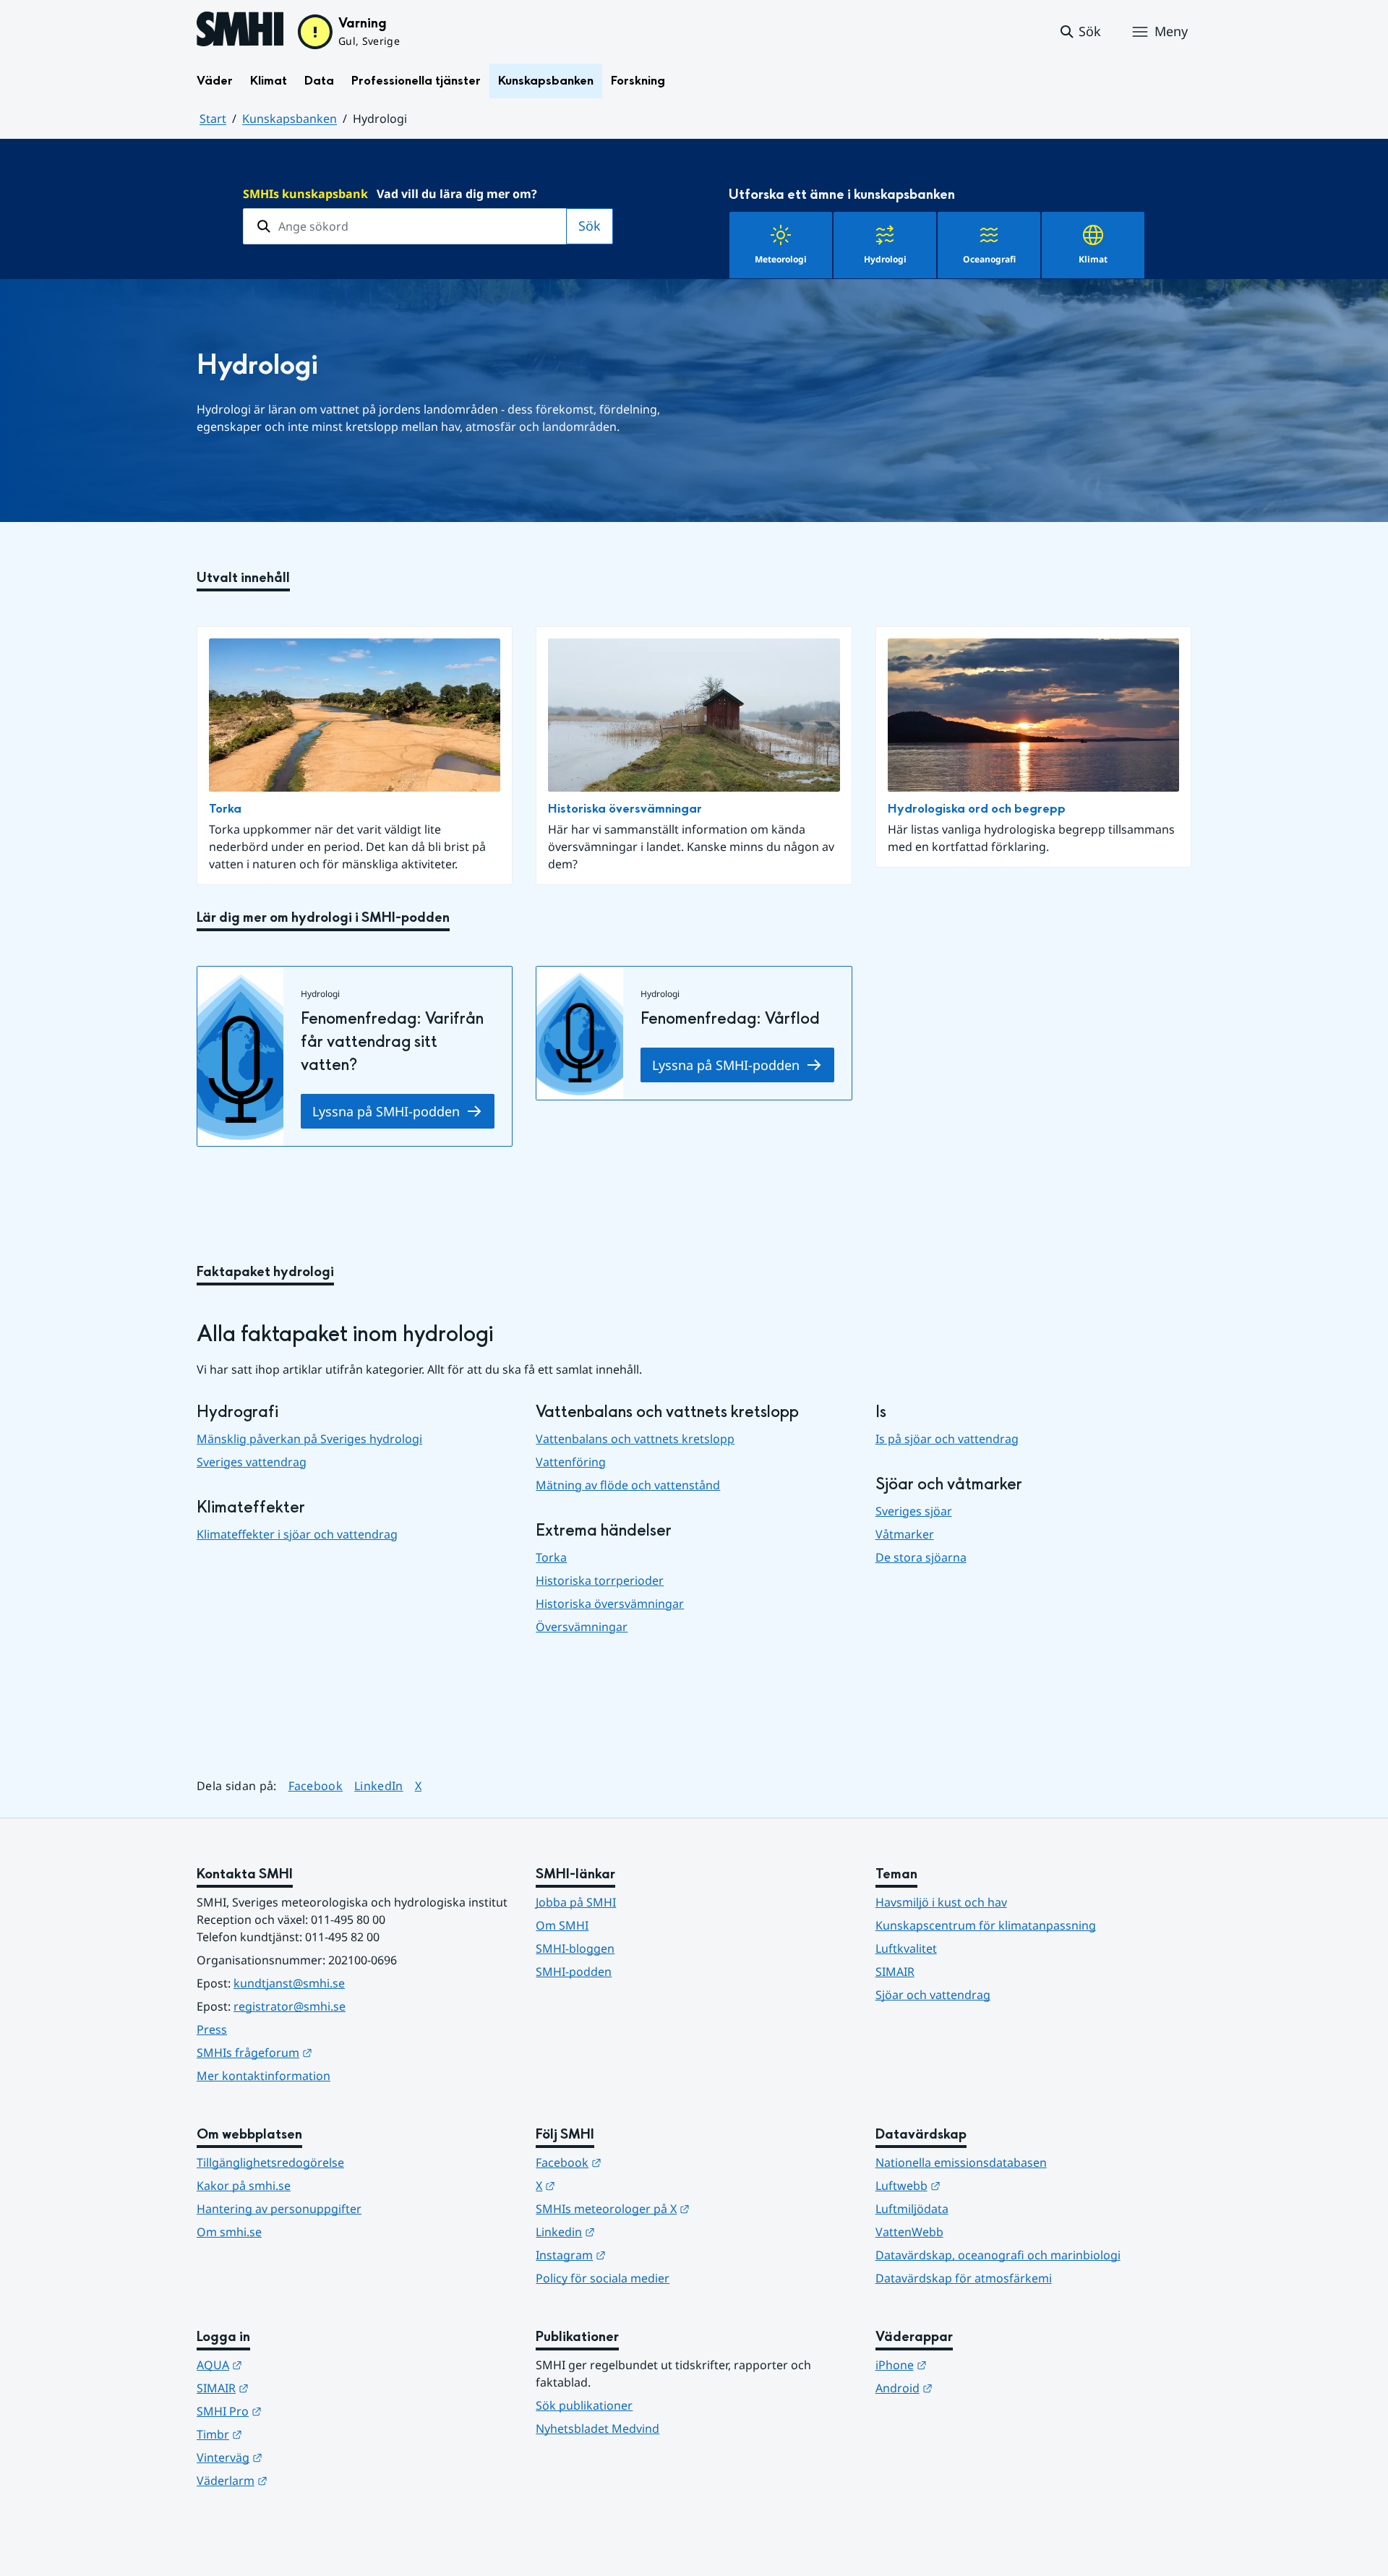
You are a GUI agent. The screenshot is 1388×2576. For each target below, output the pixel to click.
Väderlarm (303, 2480)
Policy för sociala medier (603, 2278)
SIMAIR (895, 1972)
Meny (1171, 31)
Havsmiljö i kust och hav (941, 1902)
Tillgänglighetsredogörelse (270, 2162)
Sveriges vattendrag (252, 1462)
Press (212, 2029)
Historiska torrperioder (600, 1580)
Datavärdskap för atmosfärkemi (964, 2278)
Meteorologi (781, 259)
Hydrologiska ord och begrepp (977, 809)
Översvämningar (582, 1627)
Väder (215, 81)
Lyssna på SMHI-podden (386, 1111)
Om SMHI (562, 1925)
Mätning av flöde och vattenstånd (628, 1485)
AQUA (290, 2365)
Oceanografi (989, 259)
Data (319, 81)
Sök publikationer (584, 2405)
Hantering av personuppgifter (279, 2209)
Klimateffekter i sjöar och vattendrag (297, 1534)
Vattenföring (571, 1462)
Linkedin (636, 2231)
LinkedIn (379, 1785)
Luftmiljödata (912, 2209)
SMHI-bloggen (575, 1948)
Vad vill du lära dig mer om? (390, 194)
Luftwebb (979, 2185)
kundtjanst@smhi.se (289, 1983)
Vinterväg (300, 2457)
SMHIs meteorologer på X (684, 2208)
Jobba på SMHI (576, 1902)
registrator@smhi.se (290, 2006)
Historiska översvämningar (625, 809)
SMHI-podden (574, 1972)
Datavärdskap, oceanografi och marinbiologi (998, 2255)
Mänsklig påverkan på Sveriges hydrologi (309, 1439)
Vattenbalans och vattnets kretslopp (635, 1439)
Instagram (642, 2255)
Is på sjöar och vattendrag (947, 1439)
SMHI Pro (300, 2411)
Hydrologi (885, 259)
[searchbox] (405, 226)
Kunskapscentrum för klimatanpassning (986, 1925)
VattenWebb (909, 2232)
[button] (1080, 32)
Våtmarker (905, 1534)
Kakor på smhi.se (244, 2186)
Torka (225, 809)
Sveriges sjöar (914, 1511)
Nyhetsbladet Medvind (597, 2429)
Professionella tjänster (416, 81)
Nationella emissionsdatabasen (961, 2162)
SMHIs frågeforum (325, 2052)
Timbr (290, 2434)
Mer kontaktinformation (264, 2076)
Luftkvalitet (906, 1948)
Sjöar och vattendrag (933, 1995)
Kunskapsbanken (546, 81)
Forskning (638, 81)
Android (975, 2388)
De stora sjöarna (921, 1557)
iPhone (972, 2365)
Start (213, 119)
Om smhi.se (229, 2232)
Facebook (316, 1785)
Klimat (269, 81)
